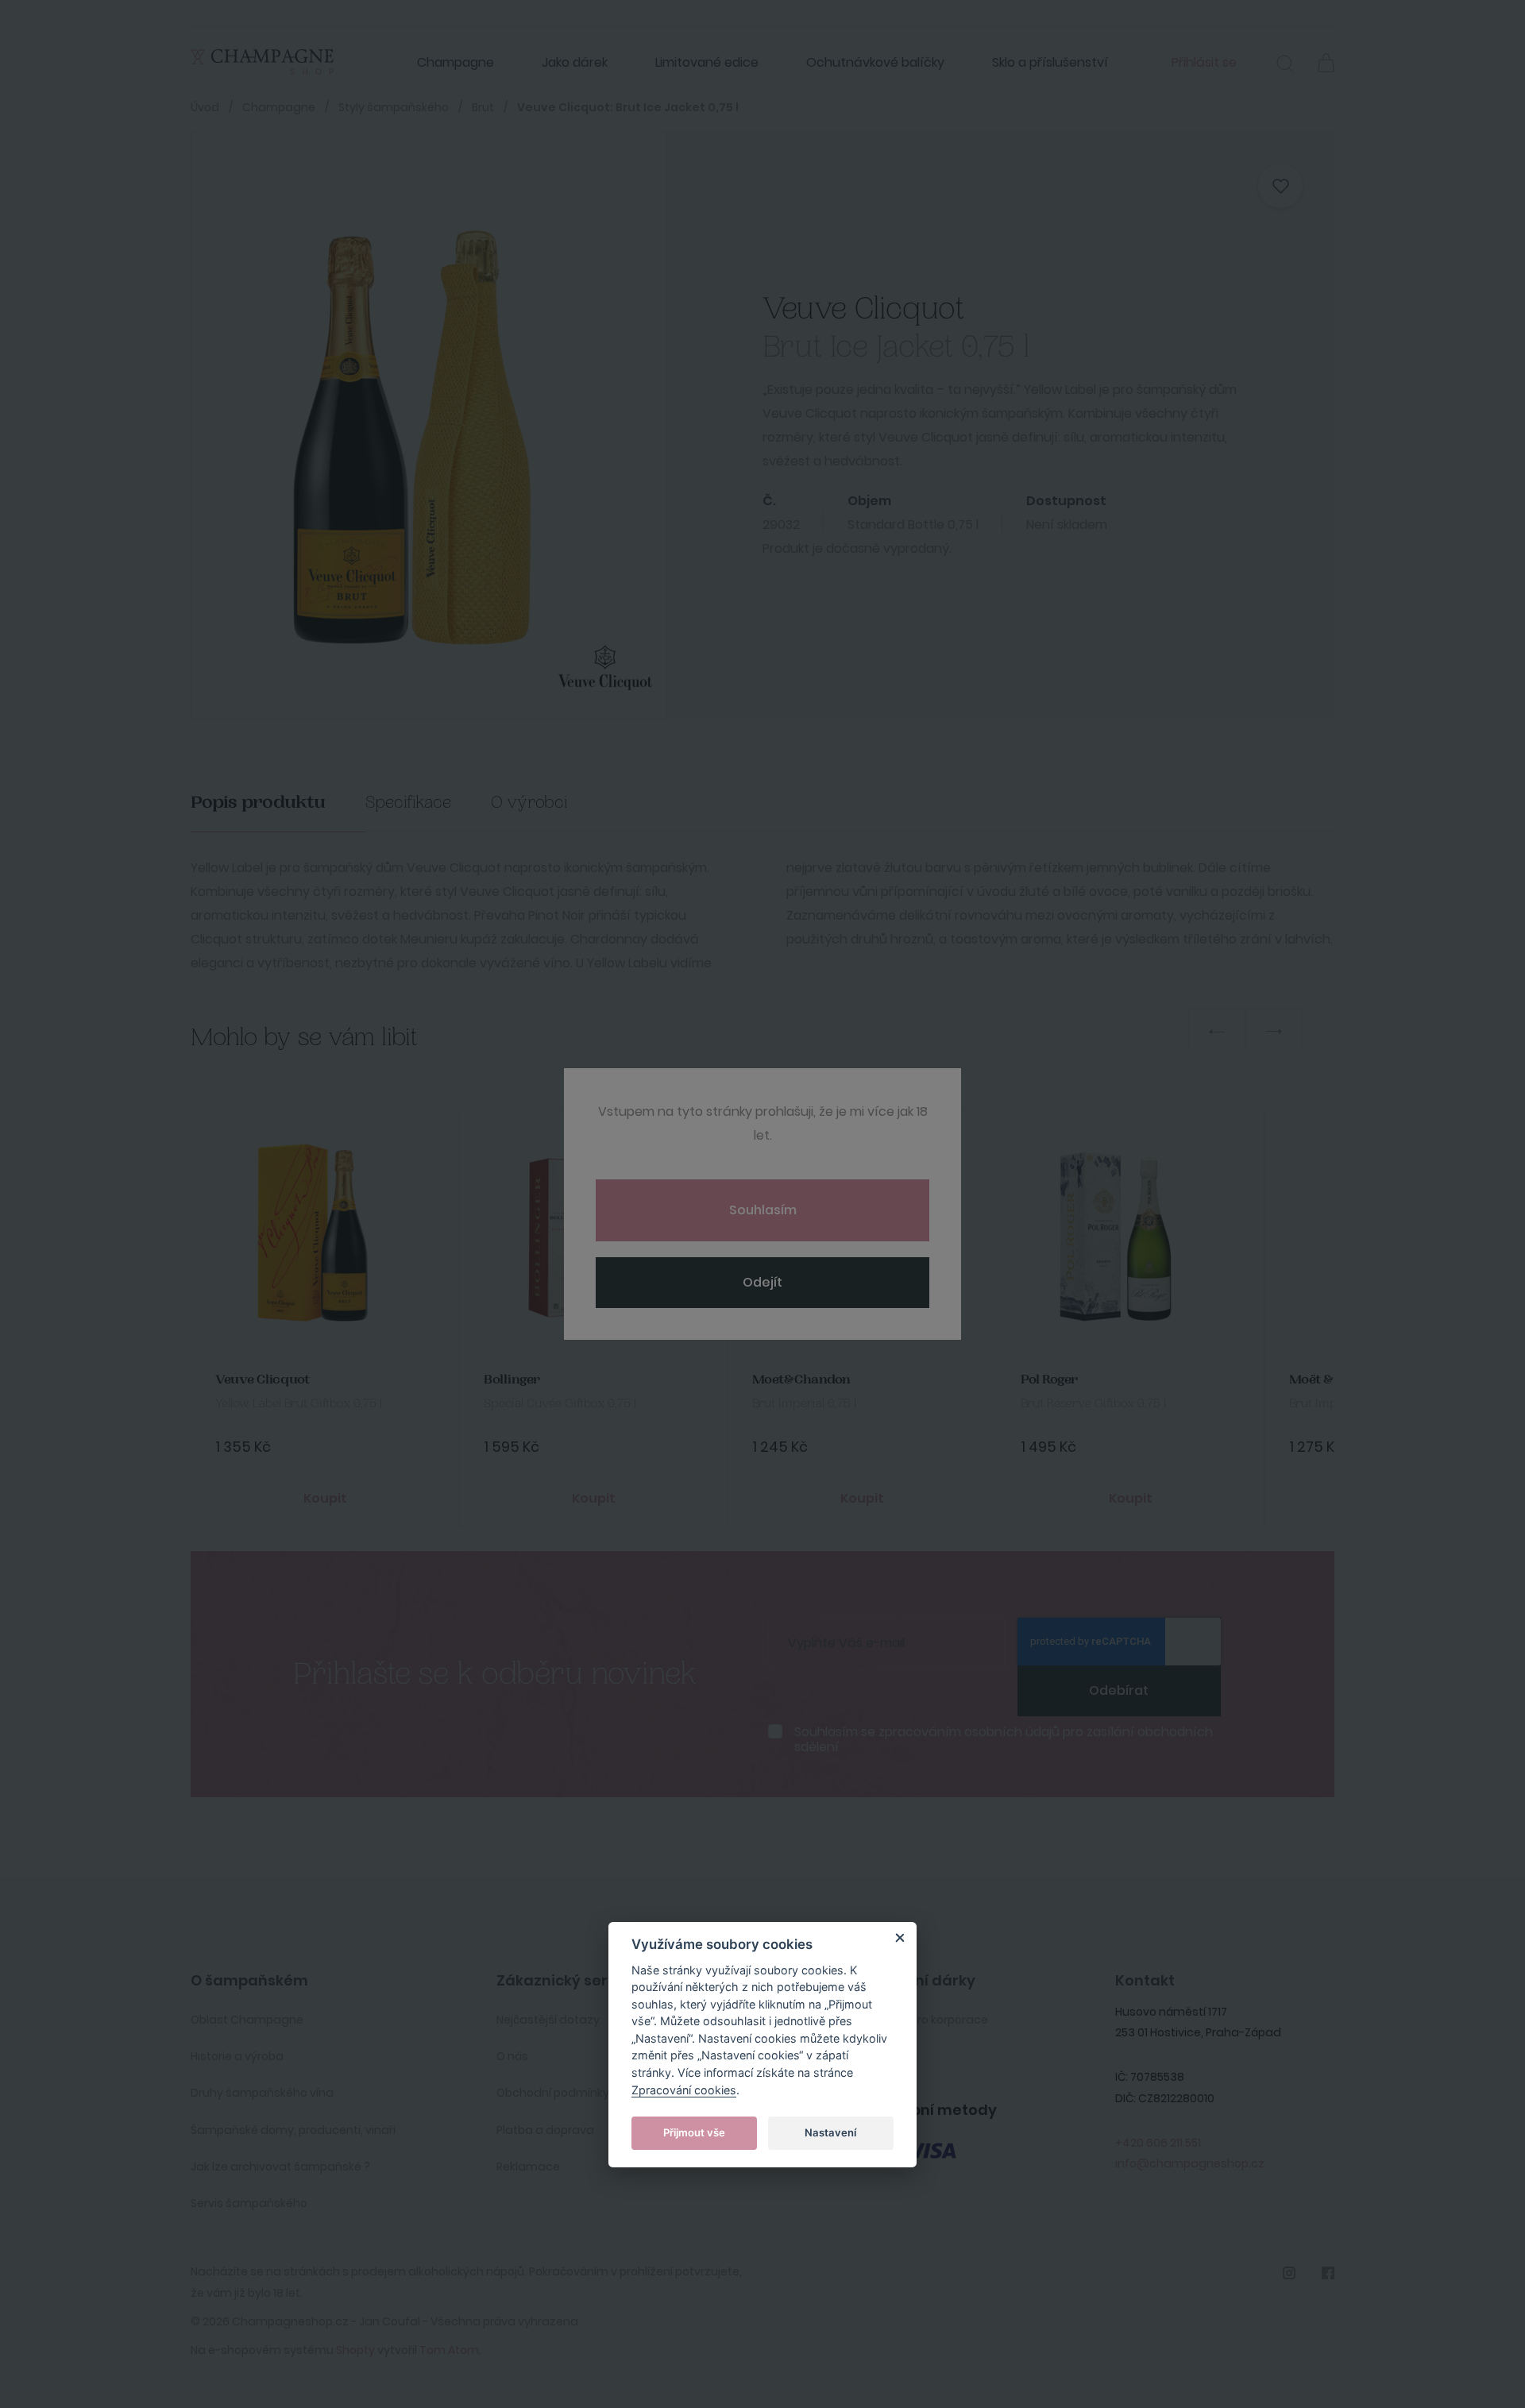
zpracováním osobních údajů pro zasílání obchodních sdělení (1004, 1739)
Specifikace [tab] (408, 803)
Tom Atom (449, 2350)
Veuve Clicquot (263, 1380)
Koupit (325, 1498)
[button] (1285, 66)
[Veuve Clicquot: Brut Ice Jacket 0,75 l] (409, 425)
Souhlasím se (1004, 1739)
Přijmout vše (694, 2132)
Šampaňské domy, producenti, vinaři (293, 2130)
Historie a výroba (237, 2056)
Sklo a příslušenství (1050, 62)
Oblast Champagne (247, 2020)
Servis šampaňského (249, 2203)
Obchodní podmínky (553, 2093)
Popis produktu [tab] (258, 803)
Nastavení (830, 2132)
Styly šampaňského (394, 107)
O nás (512, 2056)
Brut (483, 107)
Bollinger (512, 1380)
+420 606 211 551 (1158, 2143)
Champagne (456, 62)
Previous (1217, 1032)
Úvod (205, 107)
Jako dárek (575, 62)
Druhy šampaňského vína (262, 2093)
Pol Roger (1049, 1380)
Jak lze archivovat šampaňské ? (280, 2167)
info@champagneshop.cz (1190, 2163)
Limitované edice (707, 62)
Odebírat (1119, 1690)
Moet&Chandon (801, 1380)
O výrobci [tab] (529, 803)
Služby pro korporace (930, 2020)
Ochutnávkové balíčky (875, 62)
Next (1274, 1032)
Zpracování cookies (684, 2089)
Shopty (355, 2350)
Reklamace (528, 2167)
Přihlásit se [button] (1204, 62)
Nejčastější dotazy (548, 2020)
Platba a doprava (545, 2130)
